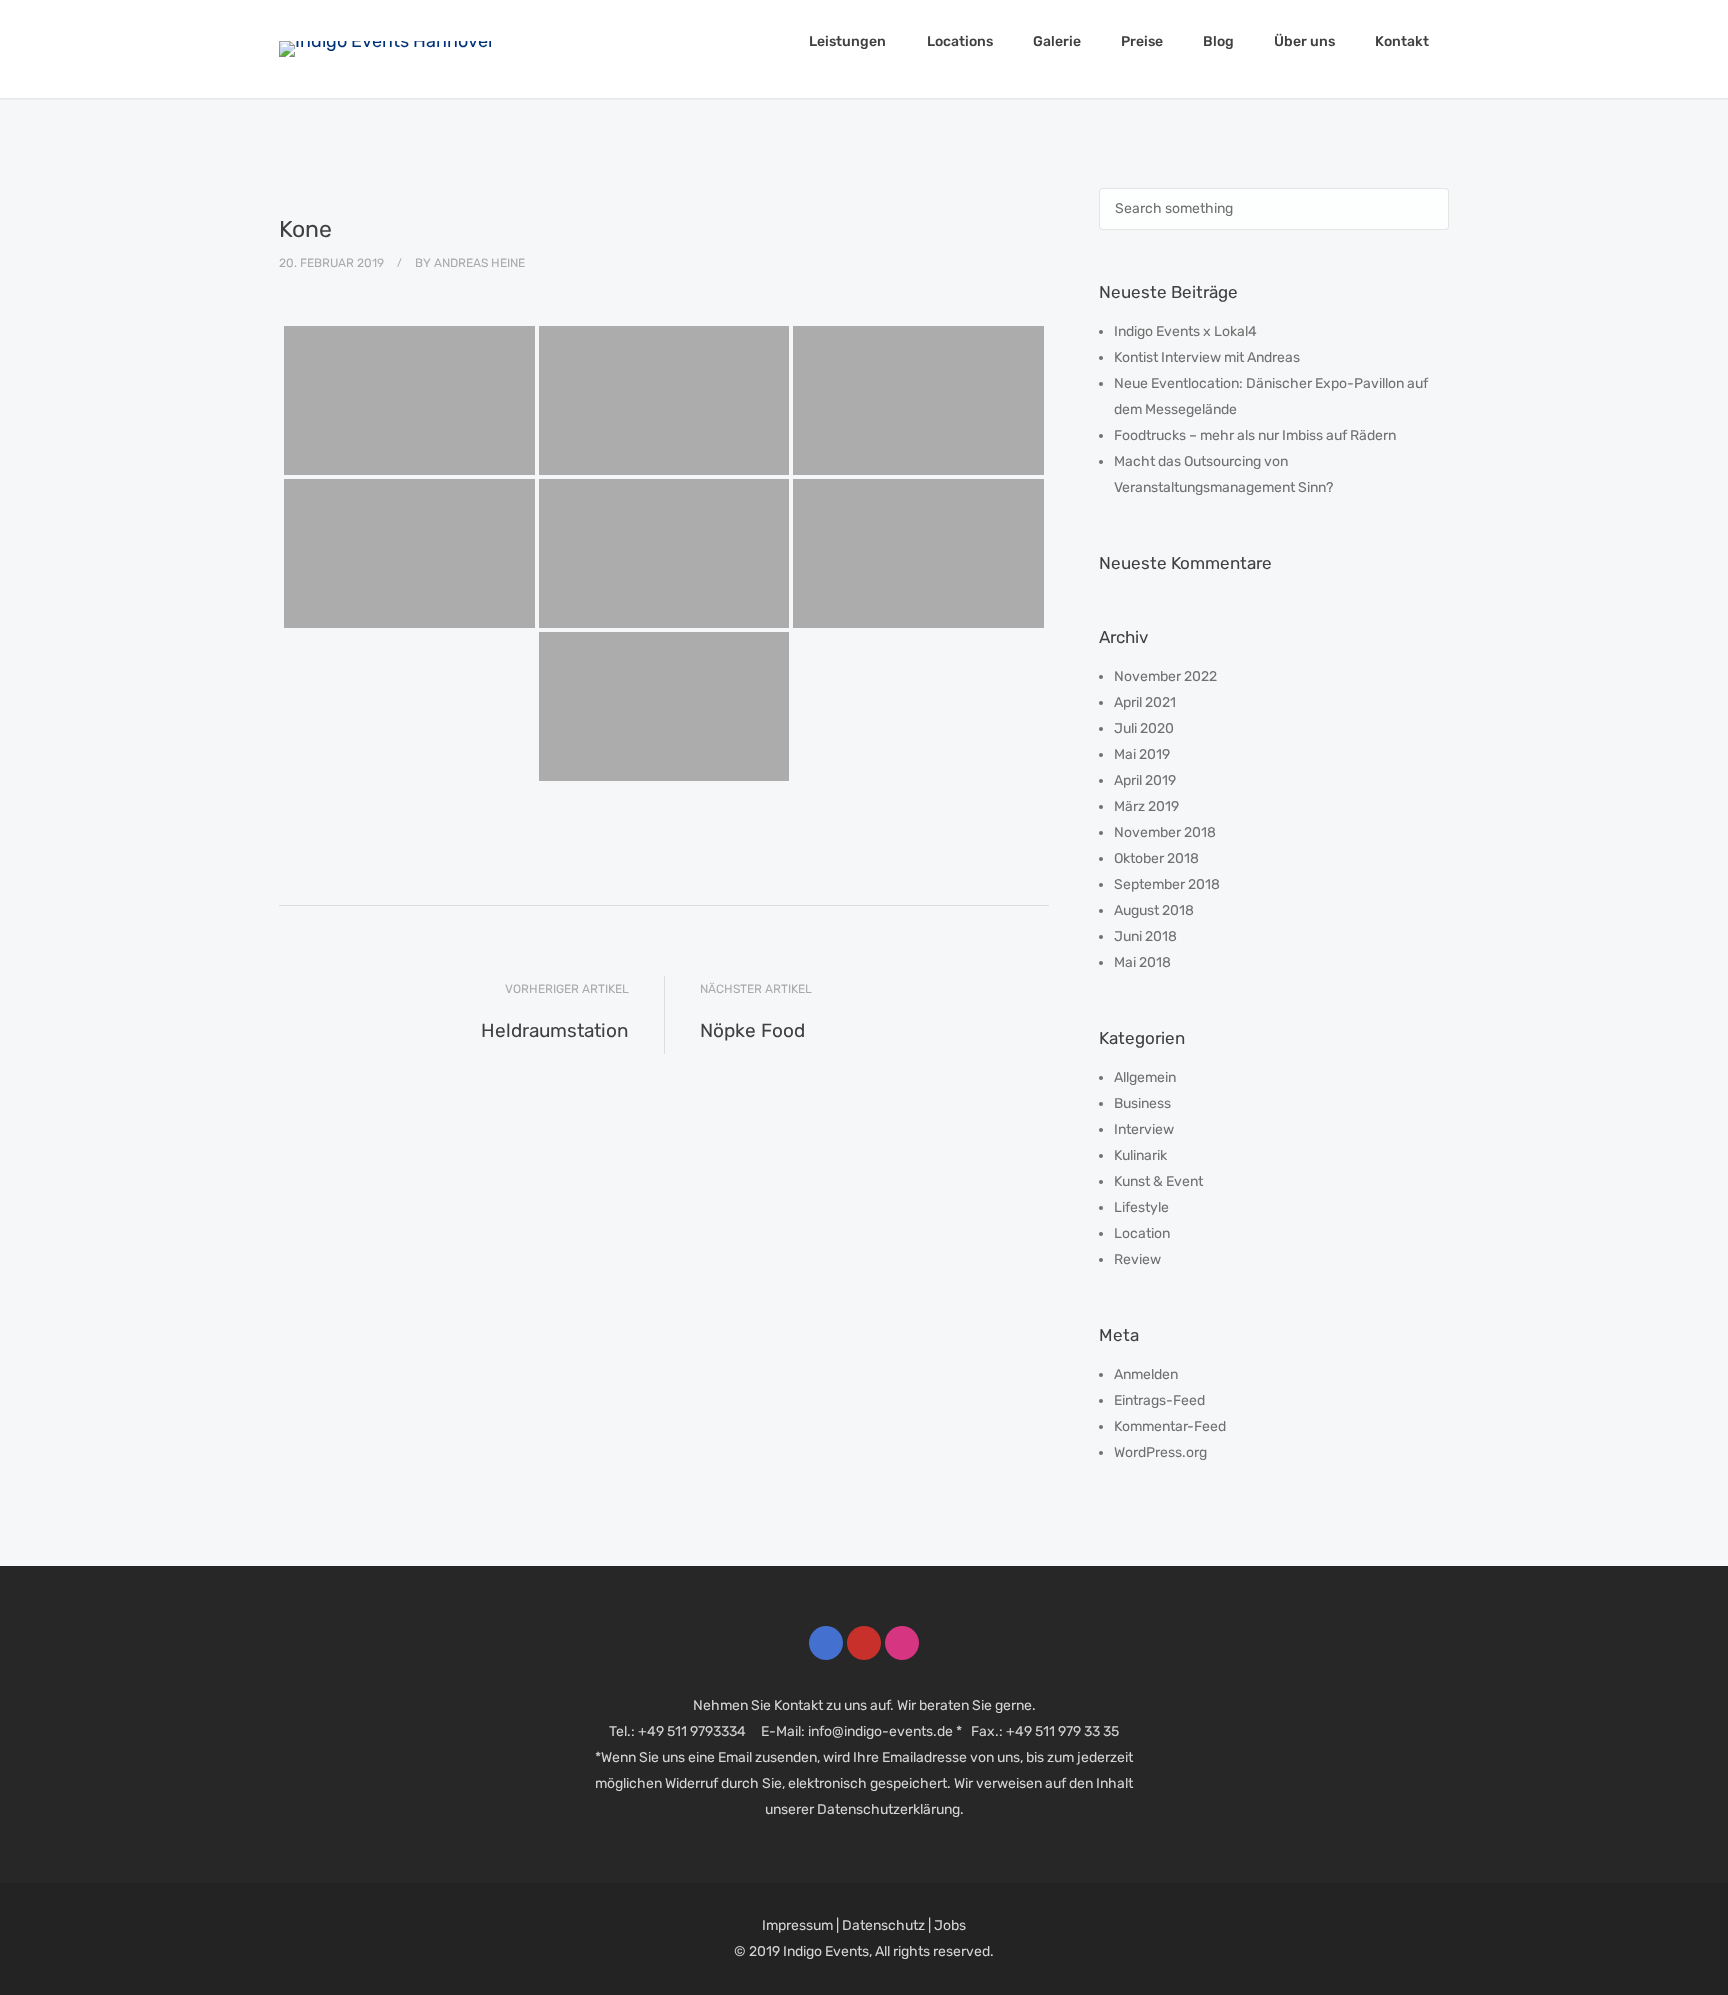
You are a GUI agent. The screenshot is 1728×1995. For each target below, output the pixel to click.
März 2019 (1146, 806)
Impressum (797, 1925)
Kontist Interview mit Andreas (1207, 357)
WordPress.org (1160, 1452)
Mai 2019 (1142, 754)
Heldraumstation (555, 1030)
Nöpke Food (752, 1030)
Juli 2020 (1144, 728)
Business (1142, 1103)
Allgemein (1145, 1077)
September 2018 (1167, 884)
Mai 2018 (1142, 962)
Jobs (950, 1925)
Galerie (1057, 41)
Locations (960, 41)
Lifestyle (1141, 1207)
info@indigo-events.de (880, 1731)
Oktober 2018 (1156, 858)
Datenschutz (883, 1925)
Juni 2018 (1145, 936)
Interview (1144, 1129)
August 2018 (1154, 910)
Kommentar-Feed (1170, 1426)
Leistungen (847, 41)
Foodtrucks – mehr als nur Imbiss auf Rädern (1255, 435)
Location (1142, 1233)
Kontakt (1402, 41)
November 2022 (1165, 676)
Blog (1218, 41)
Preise (1142, 41)
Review (1137, 1259)
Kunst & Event (1158, 1181)
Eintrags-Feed (1159, 1400)
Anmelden (1146, 1374)
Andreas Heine (479, 263)
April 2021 (1145, 702)
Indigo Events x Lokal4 (1185, 331)
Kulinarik (1140, 1155)
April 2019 (1145, 780)
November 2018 (1165, 832)
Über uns (1304, 41)
